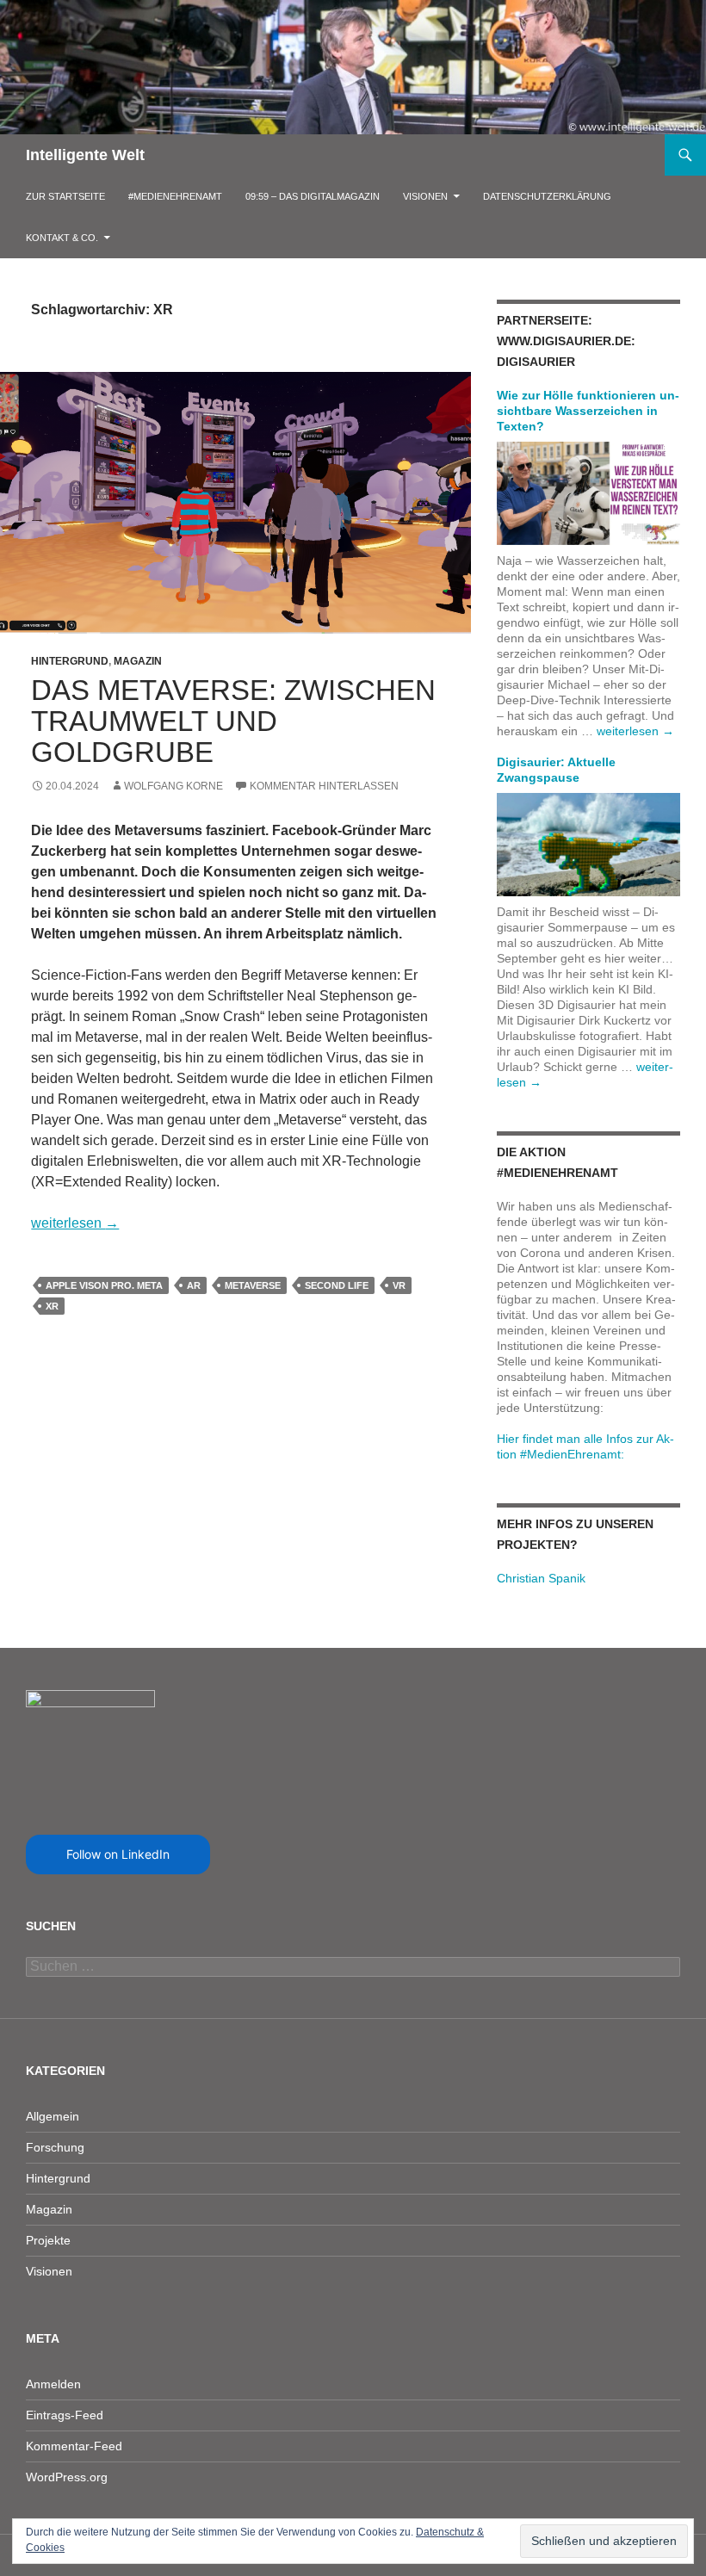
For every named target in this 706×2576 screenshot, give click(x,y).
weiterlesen (75, 1223)
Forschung (55, 2147)
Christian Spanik (541, 1578)
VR (399, 1285)
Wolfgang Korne (173, 786)
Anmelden (53, 2384)
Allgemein (53, 2116)
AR (194, 1285)
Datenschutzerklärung (547, 196)
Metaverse (253, 1285)
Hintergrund (70, 661)
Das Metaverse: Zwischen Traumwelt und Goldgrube (233, 721)
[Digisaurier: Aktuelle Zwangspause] (588, 844)
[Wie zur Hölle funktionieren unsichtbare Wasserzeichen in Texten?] (588, 492)
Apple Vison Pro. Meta (104, 1285)
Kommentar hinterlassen (324, 786)
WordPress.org (67, 2477)
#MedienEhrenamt (175, 196)
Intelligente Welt (85, 155)
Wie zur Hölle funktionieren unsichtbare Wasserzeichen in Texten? (588, 411)
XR (52, 1306)
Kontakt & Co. (62, 238)
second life (337, 1285)
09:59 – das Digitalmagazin (313, 196)
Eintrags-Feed (65, 2415)
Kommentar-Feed (74, 2446)
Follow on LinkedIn (118, 1854)
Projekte (48, 2240)
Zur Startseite (65, 196)
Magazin (138, 661)
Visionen (425, 196)
